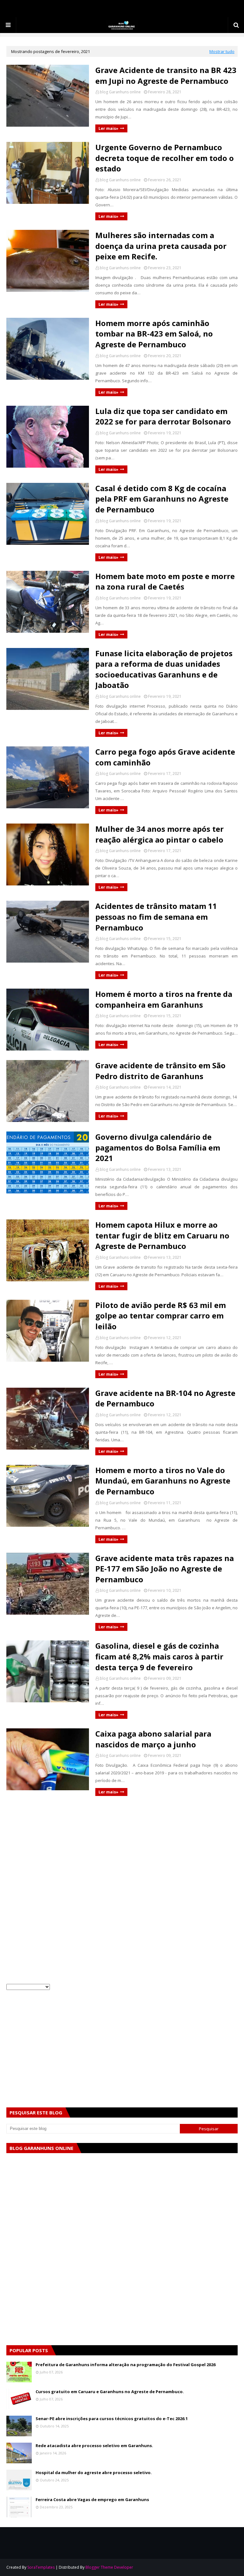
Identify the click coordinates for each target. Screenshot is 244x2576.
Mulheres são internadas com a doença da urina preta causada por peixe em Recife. (161, 246)
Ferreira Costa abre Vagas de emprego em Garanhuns (92, 2499)
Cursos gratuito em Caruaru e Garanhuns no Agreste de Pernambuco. (110, 2392)
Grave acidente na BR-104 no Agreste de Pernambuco (165, 1398)
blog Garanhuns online (120, 92)
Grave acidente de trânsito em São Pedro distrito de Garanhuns (160, 1071)
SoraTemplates (41, 2567)
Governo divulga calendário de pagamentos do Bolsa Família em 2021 (158, 1147)
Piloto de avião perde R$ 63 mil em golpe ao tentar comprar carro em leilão (161, 1316)
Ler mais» (108, 128)
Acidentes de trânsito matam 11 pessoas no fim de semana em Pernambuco (156, 917)
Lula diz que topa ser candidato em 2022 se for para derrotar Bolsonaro (163, 416)
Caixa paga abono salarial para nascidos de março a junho (153, 1739)
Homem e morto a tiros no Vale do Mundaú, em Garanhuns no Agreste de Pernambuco (163, 1481)
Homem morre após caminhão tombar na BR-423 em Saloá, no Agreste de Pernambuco (154, 334)
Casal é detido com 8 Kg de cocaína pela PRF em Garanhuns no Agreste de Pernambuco (162, 499)
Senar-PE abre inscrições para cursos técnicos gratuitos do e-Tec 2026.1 (112, 2419)
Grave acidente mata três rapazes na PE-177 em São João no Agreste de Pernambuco (165, 1569)
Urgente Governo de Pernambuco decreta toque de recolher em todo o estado (165, 158)
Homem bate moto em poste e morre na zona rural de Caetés (165, 581)
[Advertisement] (122, 1850)
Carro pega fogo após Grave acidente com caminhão (165, 757)
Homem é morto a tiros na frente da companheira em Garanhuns (164, 999)
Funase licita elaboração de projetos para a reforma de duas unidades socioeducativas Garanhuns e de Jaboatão (164, 669)
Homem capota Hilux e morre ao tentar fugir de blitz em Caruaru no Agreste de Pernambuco (162, 1235)
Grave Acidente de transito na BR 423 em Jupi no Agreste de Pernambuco (166, 75)
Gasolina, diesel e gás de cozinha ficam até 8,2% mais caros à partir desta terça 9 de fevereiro (159, 1656)
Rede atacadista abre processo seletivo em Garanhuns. (94, 2446)
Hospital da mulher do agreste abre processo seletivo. (94, 2473)
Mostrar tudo (222, 51)
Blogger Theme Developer (109, 2567)
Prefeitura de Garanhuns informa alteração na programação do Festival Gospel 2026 (125, 2365)
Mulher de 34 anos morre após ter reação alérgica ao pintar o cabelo (159, 834)
